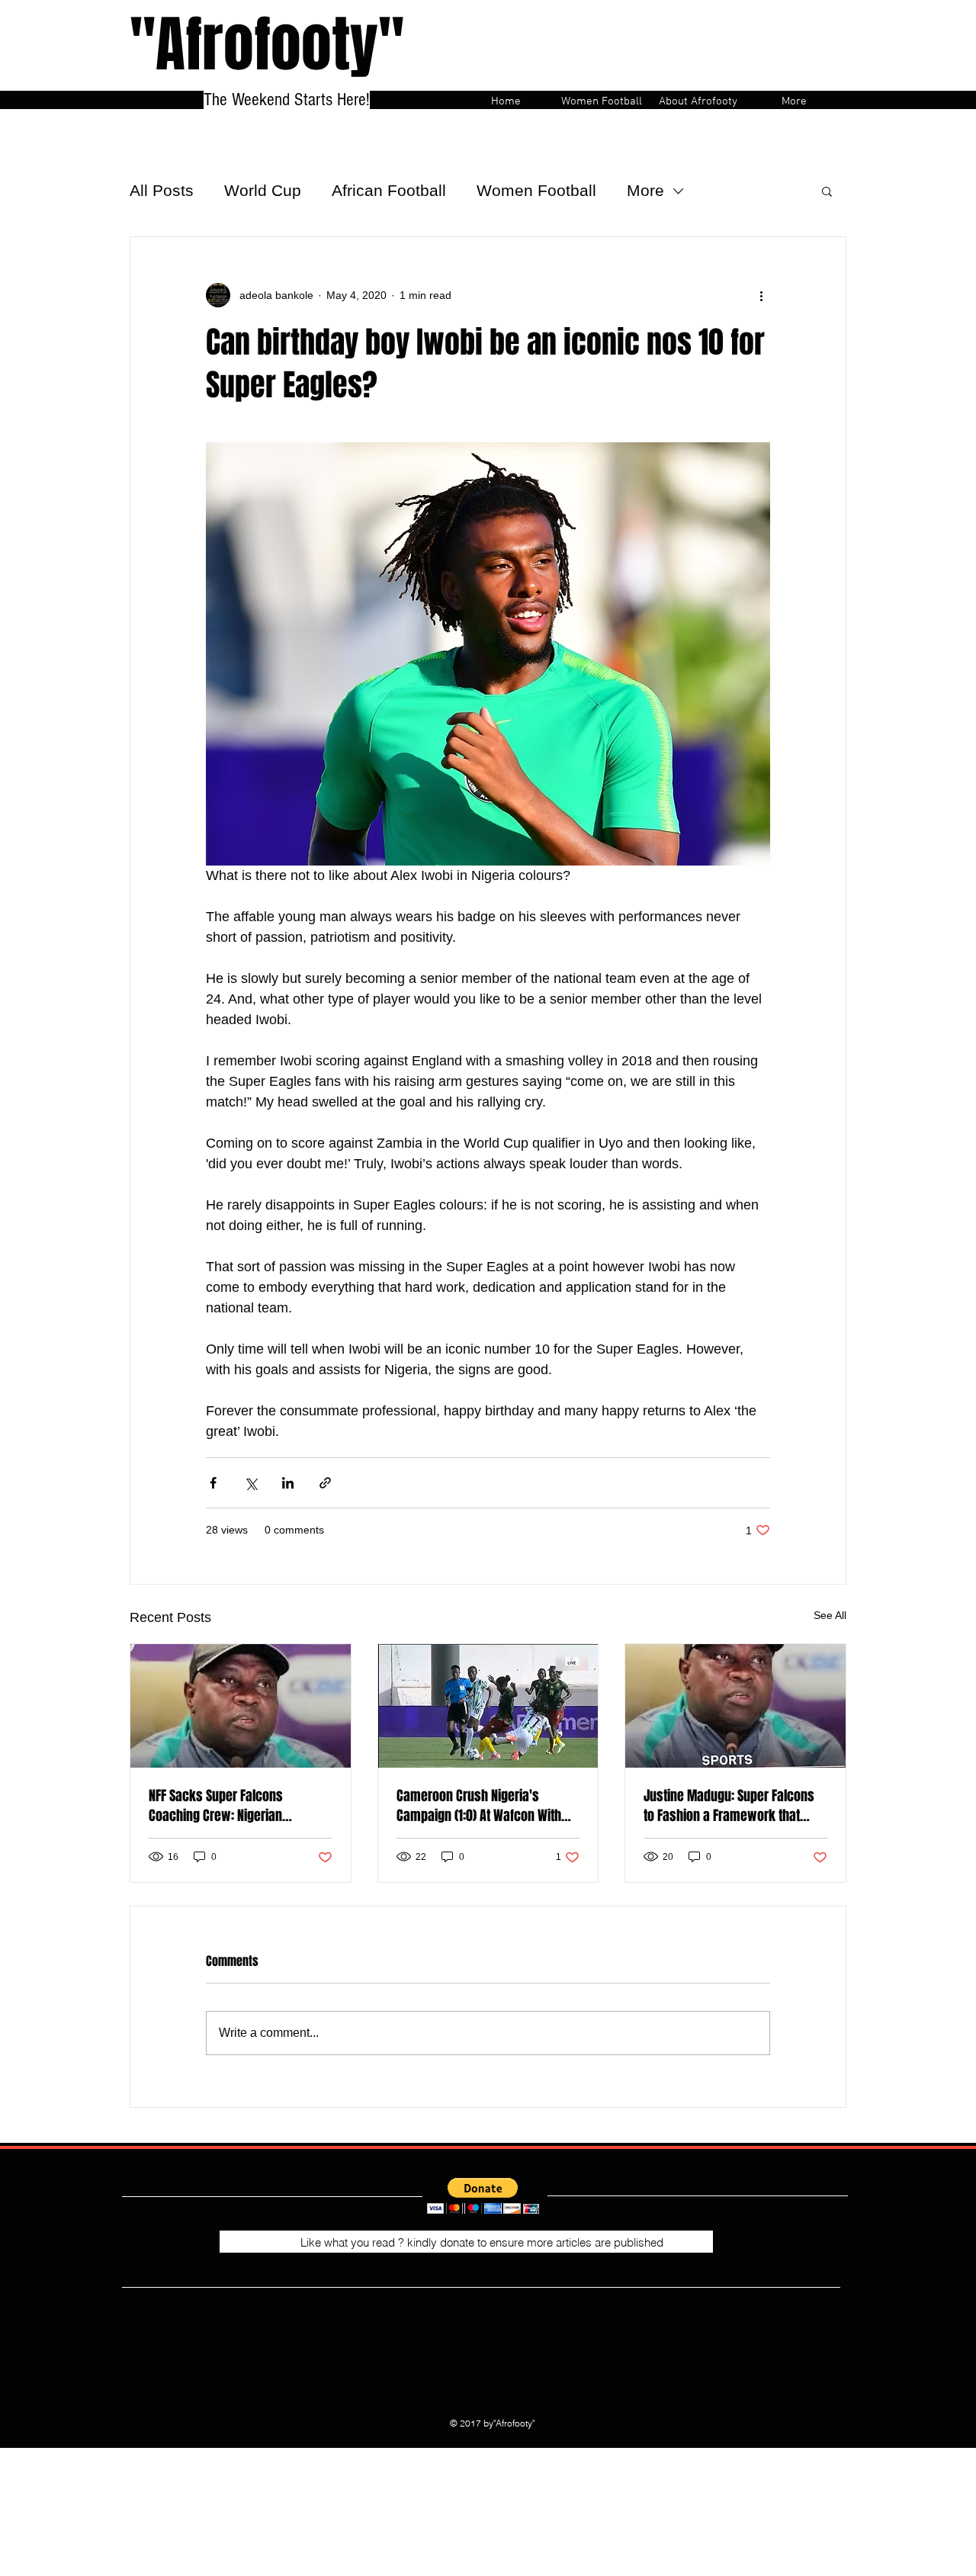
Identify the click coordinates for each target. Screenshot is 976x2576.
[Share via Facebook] (213, 1483)
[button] (827, 191)
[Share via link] (325, 1483)
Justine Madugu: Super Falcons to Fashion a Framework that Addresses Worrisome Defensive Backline (734, 1806)
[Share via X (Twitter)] (250, 1483)
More (645, 190)
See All (830, 1615)
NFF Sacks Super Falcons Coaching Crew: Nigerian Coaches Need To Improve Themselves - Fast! (220, 1806)
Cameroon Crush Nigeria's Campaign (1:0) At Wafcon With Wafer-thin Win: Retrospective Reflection (479, 1806)
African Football (389, 190)
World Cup (263, 190)
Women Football (536, 190)
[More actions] (761, 295)
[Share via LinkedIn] (288, 1483)
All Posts (162, 190)
